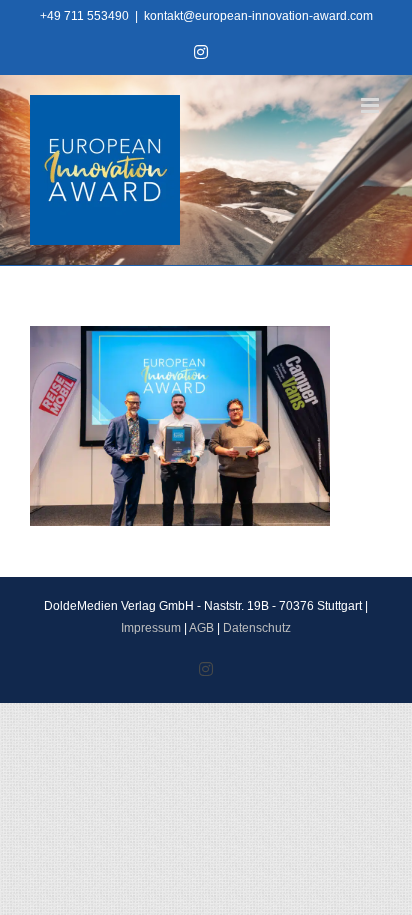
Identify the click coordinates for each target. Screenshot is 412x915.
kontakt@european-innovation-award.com (258, 16)
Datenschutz (257, 628)
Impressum (151, 628)
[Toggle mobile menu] (371, 105)
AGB (201, 628)
